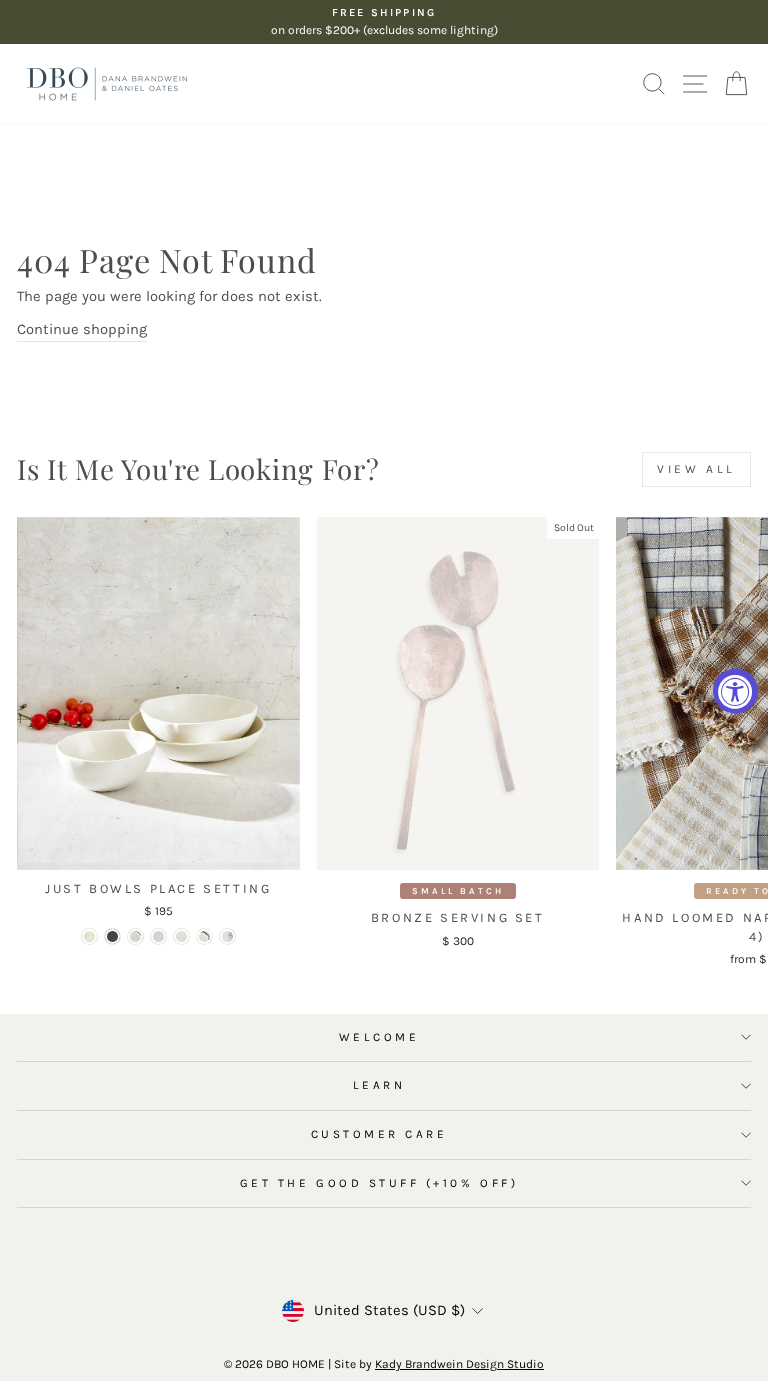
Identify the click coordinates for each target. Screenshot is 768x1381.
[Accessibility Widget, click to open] (735, 690)
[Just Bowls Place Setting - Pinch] (204, 936)
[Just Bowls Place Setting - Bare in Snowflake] (89, 936)
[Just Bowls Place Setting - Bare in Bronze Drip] (135, 936)
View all (696, 469)
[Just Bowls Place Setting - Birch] (158, 936)
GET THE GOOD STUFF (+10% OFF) (379, 1183)
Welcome (379, 1037)
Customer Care (379, 1134)
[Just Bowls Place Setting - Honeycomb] (181, 936)
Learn (379, 1085)
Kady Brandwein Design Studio (459, 1364)
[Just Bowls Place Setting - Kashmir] (227, 936)
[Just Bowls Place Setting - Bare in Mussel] (112, 936)
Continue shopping (82, 329)
